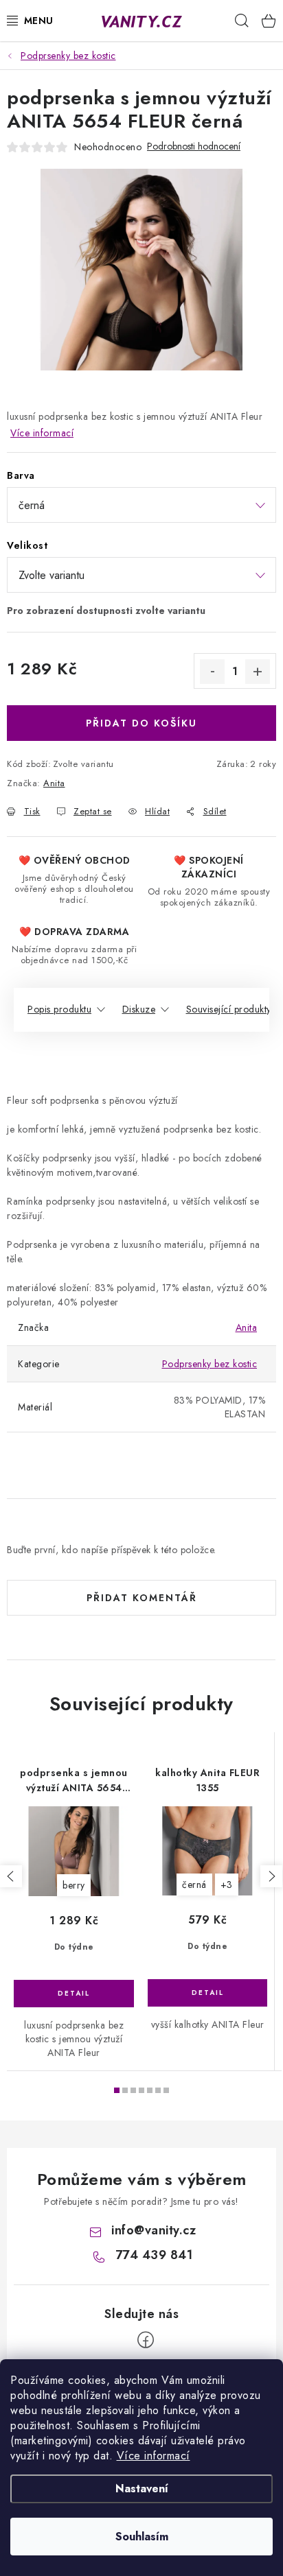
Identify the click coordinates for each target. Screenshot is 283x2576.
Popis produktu (59, 1009)
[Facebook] (146, 2340)
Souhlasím (142, 2537)
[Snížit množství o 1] (212, 672)
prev (11, 1876)
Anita (54, 783)
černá (194, 1884)
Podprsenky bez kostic (210, 1364)
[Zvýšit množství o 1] (258, 672)
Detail (74, 1994)
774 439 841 (154, 2255)
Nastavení (142, 2489)
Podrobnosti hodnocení (194, 146)
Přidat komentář (142, 1598)
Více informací (154, 2456)
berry (74, 1885)
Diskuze (139, 1009)
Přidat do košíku (141, 723)
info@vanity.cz (154, 2230)
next (271, 1876)
